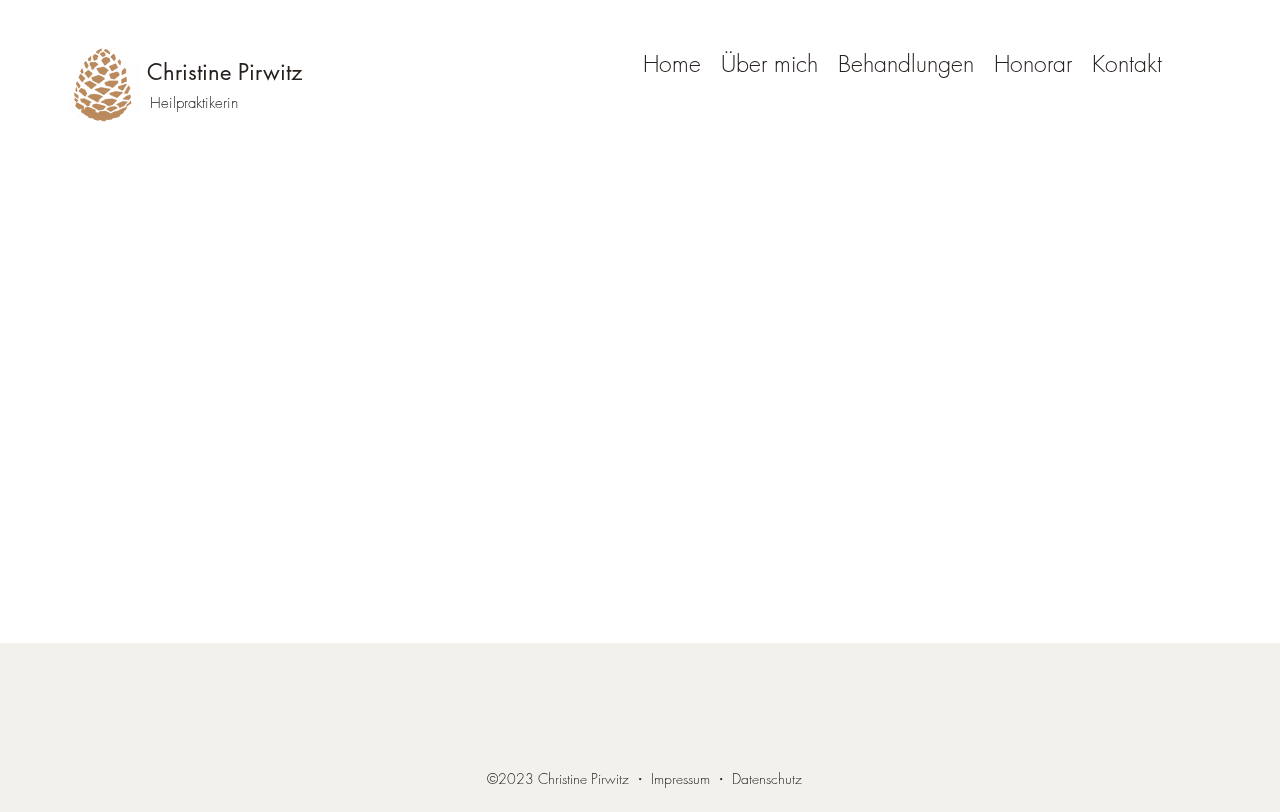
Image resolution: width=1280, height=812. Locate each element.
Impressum (680, 778)
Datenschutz (767, 778)
